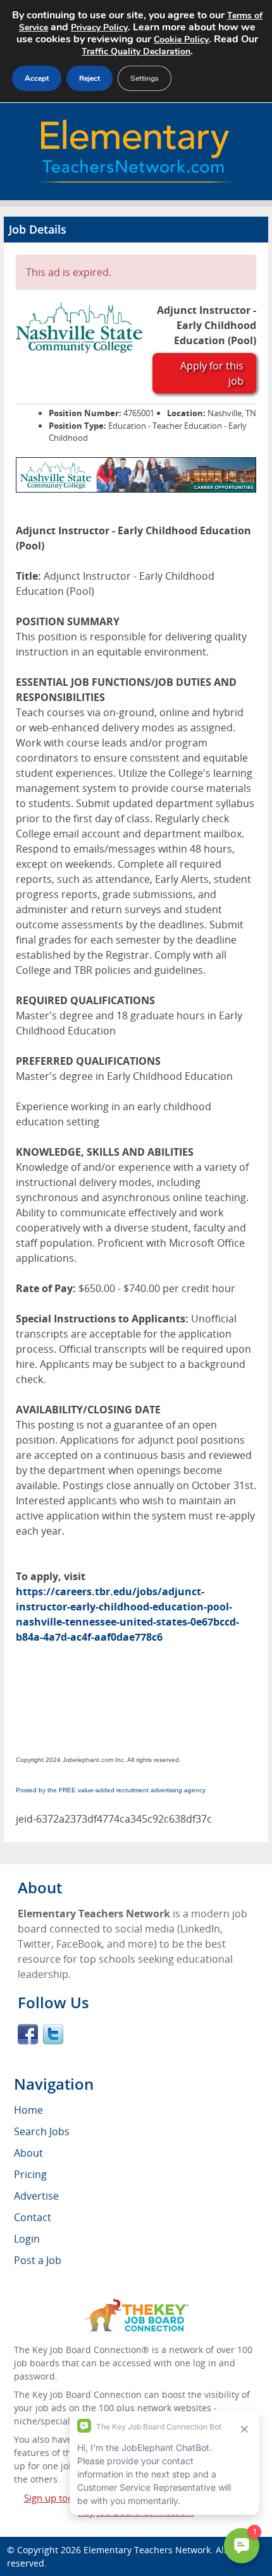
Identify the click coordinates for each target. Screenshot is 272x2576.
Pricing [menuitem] (30, 2174)
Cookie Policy (181, 39)
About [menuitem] (28, 2153)
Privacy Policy (99, 27)
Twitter (53, 2034)
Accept (37, 78)
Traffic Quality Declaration (136, 51)
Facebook (28, 2034)
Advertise (36, 2196)
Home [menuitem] (28, 2110)
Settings (145, 78)
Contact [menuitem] (33, 2217)
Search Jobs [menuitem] (42, 2131)
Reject (90, 78)
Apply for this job (212, 373)
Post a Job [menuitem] (38, 2260)
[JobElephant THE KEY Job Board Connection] (136, 2305)
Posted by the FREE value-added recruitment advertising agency (111, 1790)
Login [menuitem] (27, 2239)
